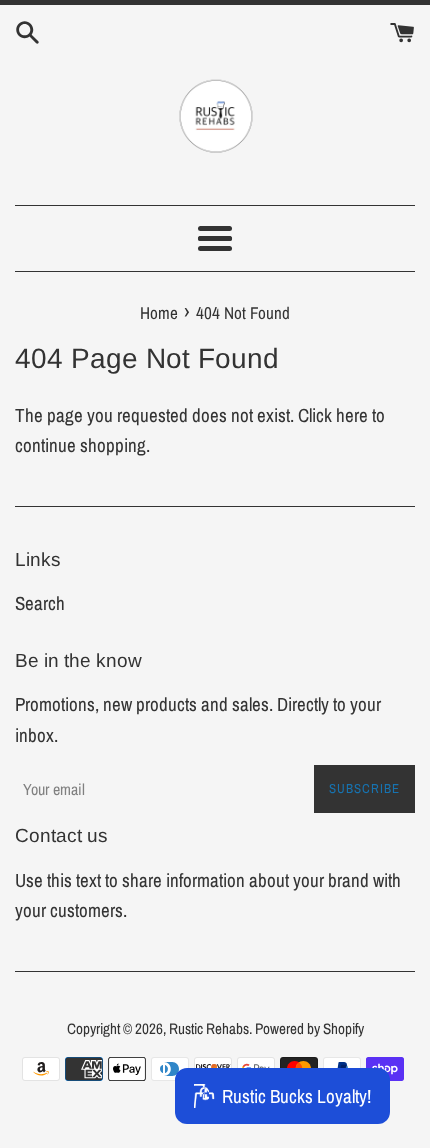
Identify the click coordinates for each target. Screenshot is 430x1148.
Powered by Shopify (309, 1028)
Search (40, 603)
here (352, 415)
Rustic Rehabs (209, 1028)
